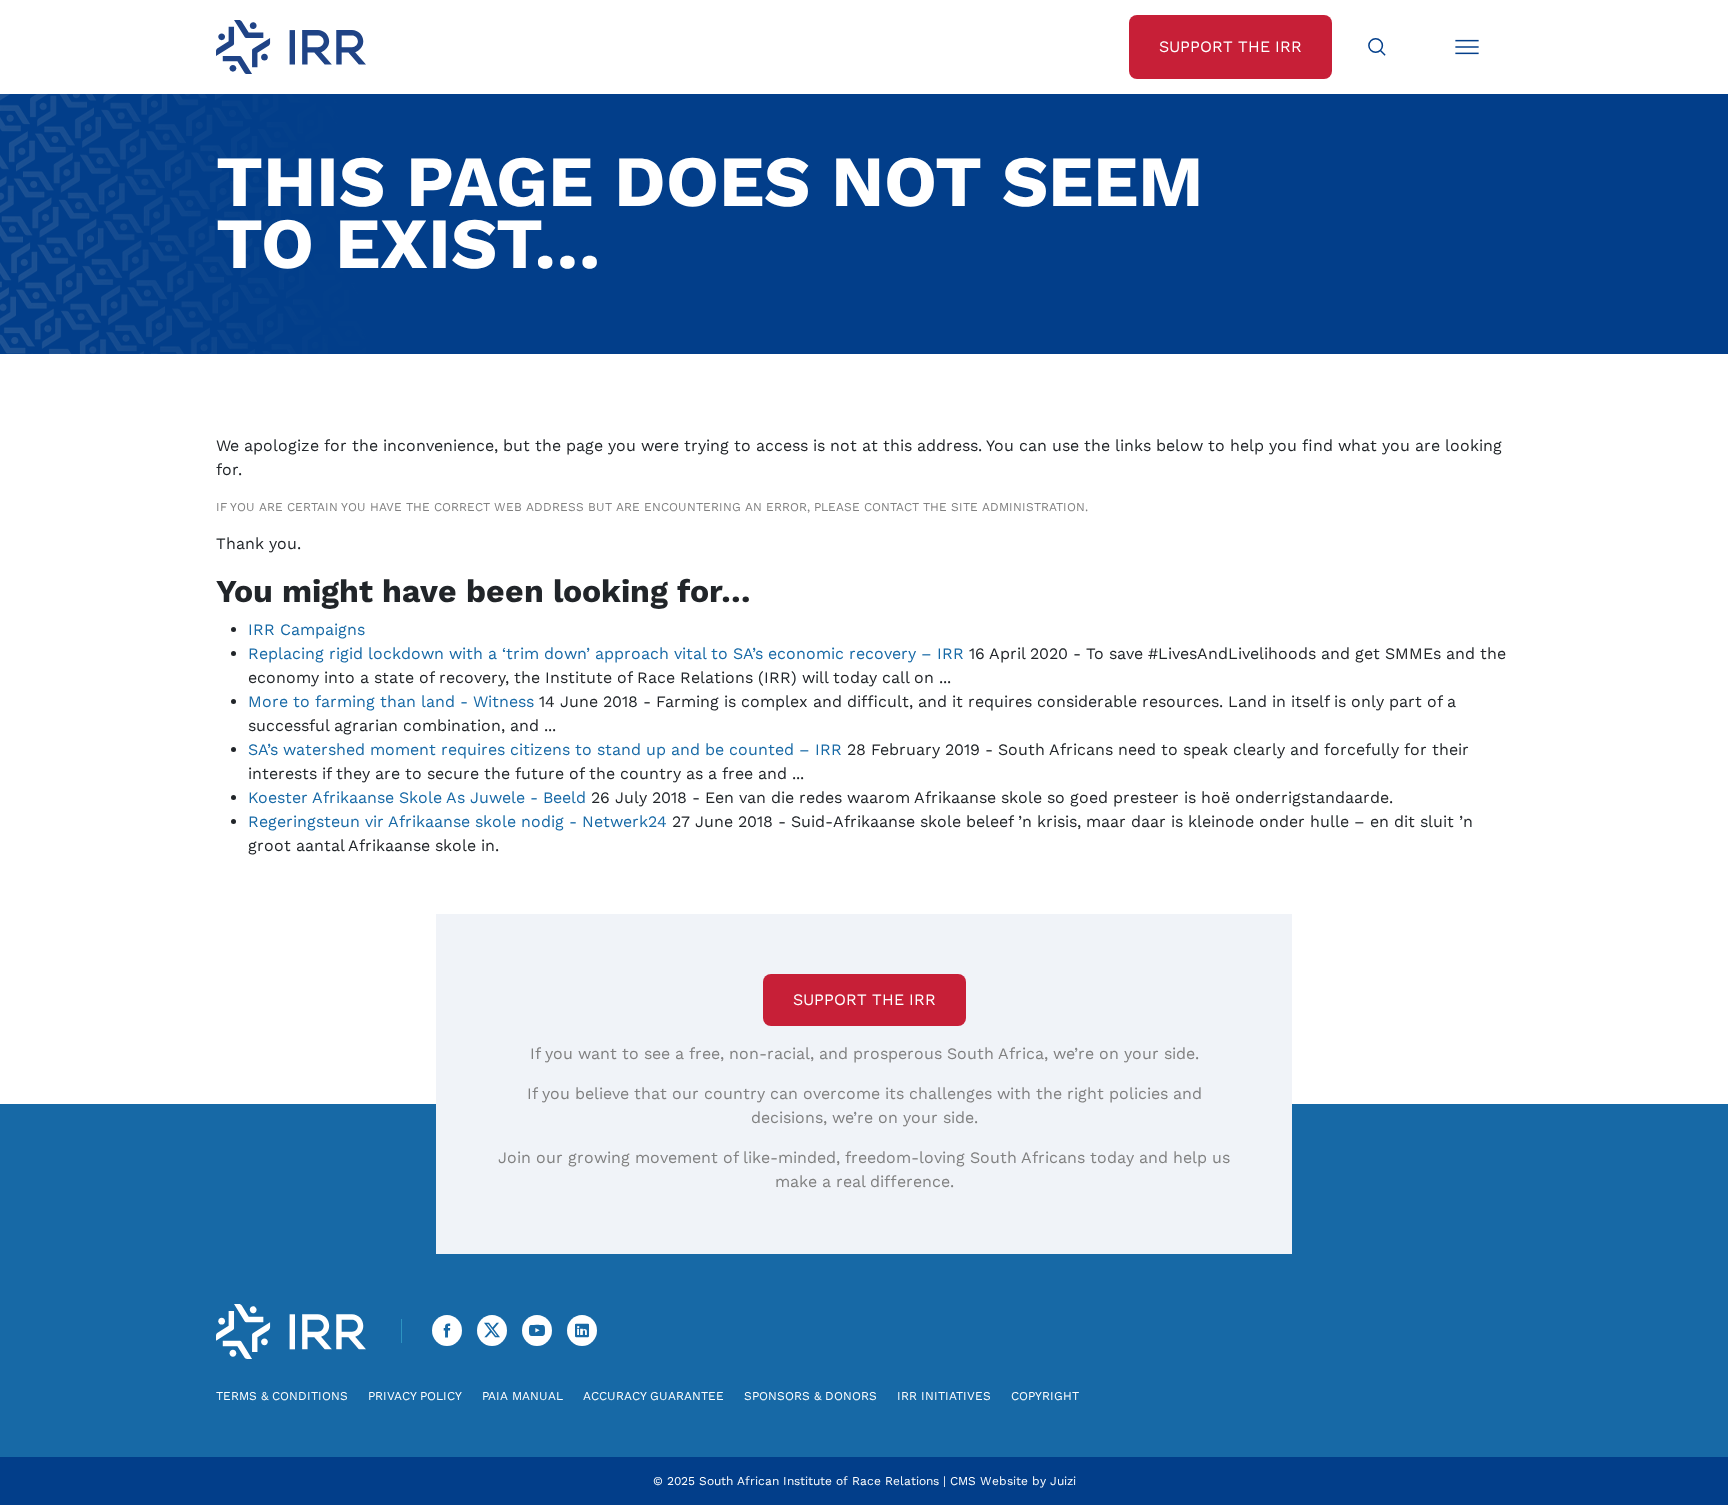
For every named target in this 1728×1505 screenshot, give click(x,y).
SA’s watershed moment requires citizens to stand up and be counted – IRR (545, 749)
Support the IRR (864, 999)
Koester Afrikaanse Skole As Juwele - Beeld (417, 797)
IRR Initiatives (944, 1396)
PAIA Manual (522, 1396)
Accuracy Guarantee (653, 1396)
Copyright (1045, 1396)
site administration (1018, 507)
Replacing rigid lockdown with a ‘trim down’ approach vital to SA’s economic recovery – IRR (606, 653)
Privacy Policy (415, 1396)
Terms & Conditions (282, 1396)
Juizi (1063, 1481)
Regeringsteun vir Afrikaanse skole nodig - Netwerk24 (457, 821)
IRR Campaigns (306, 629)
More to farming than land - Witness (391, 701)
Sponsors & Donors (810, 1396)
